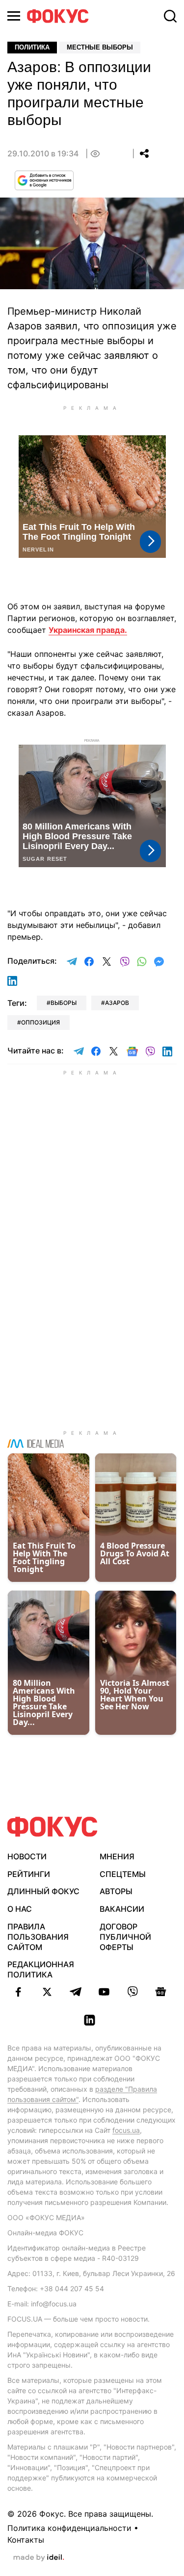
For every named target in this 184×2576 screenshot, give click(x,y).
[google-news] (161, 1992)
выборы (64, 1003)
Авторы (116, 1891)
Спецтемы (123, 1874)
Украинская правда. (88, 630)
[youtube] (104, 1992)
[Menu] (14, 16)
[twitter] (47, 1992)
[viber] (132, 1992)
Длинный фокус (43, 1891)
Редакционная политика (41, 1969)
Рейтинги (29, 1874)
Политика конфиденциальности (69, 2528)
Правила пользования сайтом (38, 1937)
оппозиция (40, 1022)
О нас (20, 1909)
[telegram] (76, 1992)
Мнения (117, 1856)
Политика (32, 47)
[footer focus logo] (53, 1827)
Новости (27, 1856)
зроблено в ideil (39, 2558)
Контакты (26, 2540)
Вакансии (122, 1909)
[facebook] (19, 1992)
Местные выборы (100, 47)
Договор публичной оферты (125, 1937)
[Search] (170, 16)
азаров (117, 1003)
